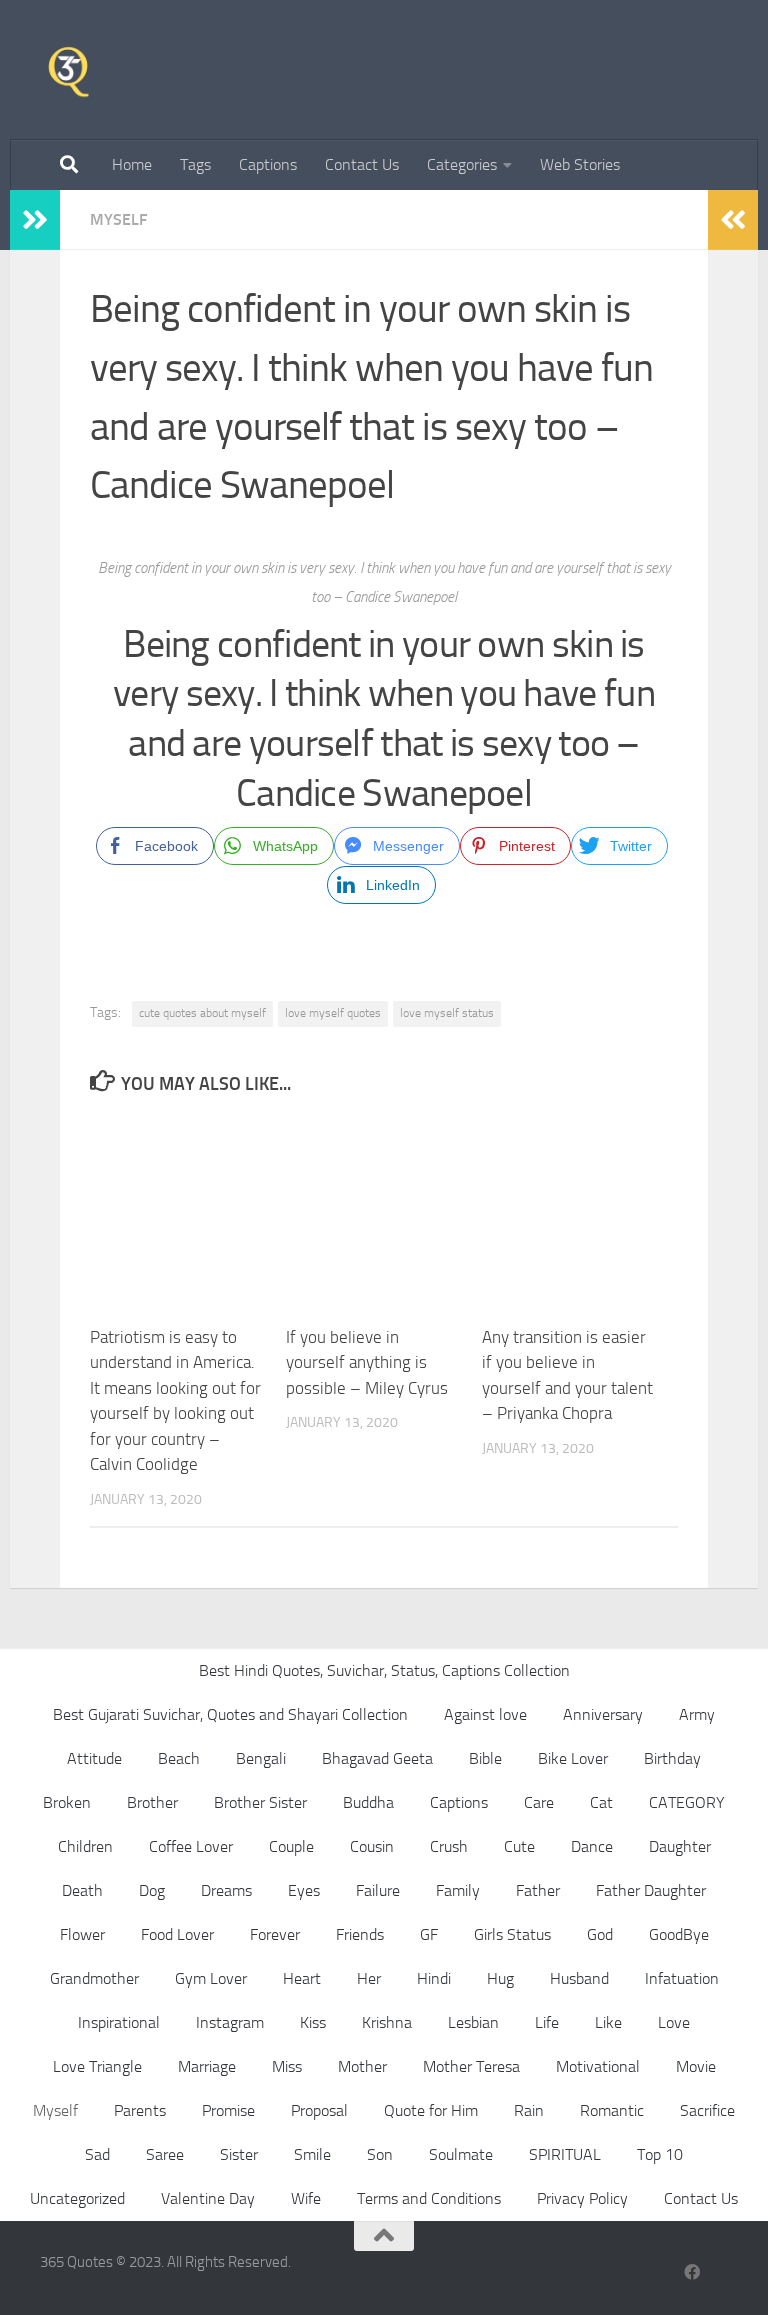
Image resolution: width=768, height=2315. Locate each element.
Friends (360, 1934)
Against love (485, 1714)
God (600, 1934)
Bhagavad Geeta (377, 1758)
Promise (228, 2110)
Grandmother (94, 1978)
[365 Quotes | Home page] (68, 70)
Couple (291, 1846)
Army (697, 1714)
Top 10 (660, 2154)
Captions (268, 164)
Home (132, 164)
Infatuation (682, 1978)
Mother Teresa (471, 2066)
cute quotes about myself (202, 1013)
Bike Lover (573, 1758)
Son (380, 2154)
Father (538, 1890)
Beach (179, 1758)
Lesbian (473, 2022)
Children (85, 1846)
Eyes (304, 1890)
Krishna (387, 2022)
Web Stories (580, 164)
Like (608, 2022)
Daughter (680, 1846)
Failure (378, 1890)
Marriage (207, 2066)
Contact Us (362, 164)
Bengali (261, 1758)
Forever (275, 1934)
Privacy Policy (582, 2198)
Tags (195, 164)
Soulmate (461, 2154)
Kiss (313, 2022)
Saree (165, 2154)
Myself (118, 219)
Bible (485, 1758)
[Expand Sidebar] (35, 220)
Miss (287, 2066)
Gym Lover (211, 1978)
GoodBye (679, 1934)
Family (458, 1890)
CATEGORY (687, 1802)
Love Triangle (97, 2066)
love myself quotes (333, 1013)
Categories (462, 164)
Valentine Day (208, 2198)
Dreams (226, 1890)
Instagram (230, 2022)
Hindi (434, 1978)
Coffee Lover (191, 1846)
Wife (306, 2198)
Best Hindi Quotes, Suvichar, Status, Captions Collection (384, 1670)
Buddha (368, 1802)
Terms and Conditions (429, 2198)
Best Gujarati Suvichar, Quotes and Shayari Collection (230, 1714)
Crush (449, 1846)
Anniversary (603, 1714)
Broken (67, 1802)
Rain (529, 2110)
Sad (97, 2154)
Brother (152, 1802)
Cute (519, 1846)
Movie (696, 2066)
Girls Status (512, 1934)
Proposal (319, 2110)
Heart (302, 1978)
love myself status (447, 1013)
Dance (592, 1846)
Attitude (94, 1758)
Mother (362, 2066)
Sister (239, 2154)
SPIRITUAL (565, 2154)
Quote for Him (431, 2110)
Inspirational (119, 2022)
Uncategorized (77, 2198)
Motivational (598, 2066)
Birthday (672, 1758)
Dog (152, 1890)
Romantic (612, 2110)
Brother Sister (260, 1802)
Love (674, 2022)
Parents (140, 2110)
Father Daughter (651, 1890)
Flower (82, 1934)
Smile (312, 2154)
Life (547, 2022)
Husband (579, 1978)
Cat (601, 1802)
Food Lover (177, 1934)
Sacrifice (707, 2110)
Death (82, 1890)
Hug (500, 1978)
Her (369, 1978)
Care (539, 1802)
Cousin (372, 1846)
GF (429, 1934)
